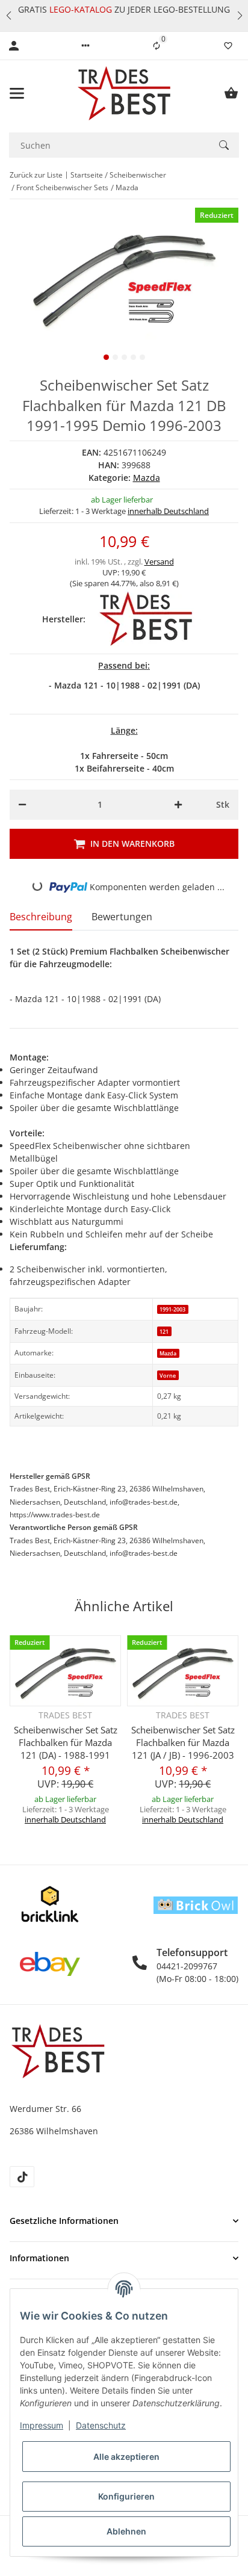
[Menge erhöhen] (178, 805)
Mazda (147, 478)
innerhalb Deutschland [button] (168, 511)
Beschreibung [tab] (41, 917)
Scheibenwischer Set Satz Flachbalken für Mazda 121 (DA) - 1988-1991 (66, 1742)
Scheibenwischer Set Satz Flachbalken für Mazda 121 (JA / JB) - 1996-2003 (183, 1742)
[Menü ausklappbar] (17, 93)
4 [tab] (133, 357)
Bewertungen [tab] (122, 917)
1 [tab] (106, 357)
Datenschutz (101, 2425)
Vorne (168, 1376)
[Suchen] (224, 145)
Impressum (42, 2425)
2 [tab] (115, 357)
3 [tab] (124, 357)
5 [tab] (142, 357)
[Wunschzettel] (228, 46)
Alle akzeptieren (126, 2457)
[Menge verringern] (22, 805)
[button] (8, 16)
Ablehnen (126, 2531)
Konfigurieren (126, 2496)
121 (164, 1332)
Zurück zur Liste (36, 175)
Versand (159, 562)
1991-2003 (172, 1309)
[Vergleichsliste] (157, 46)
